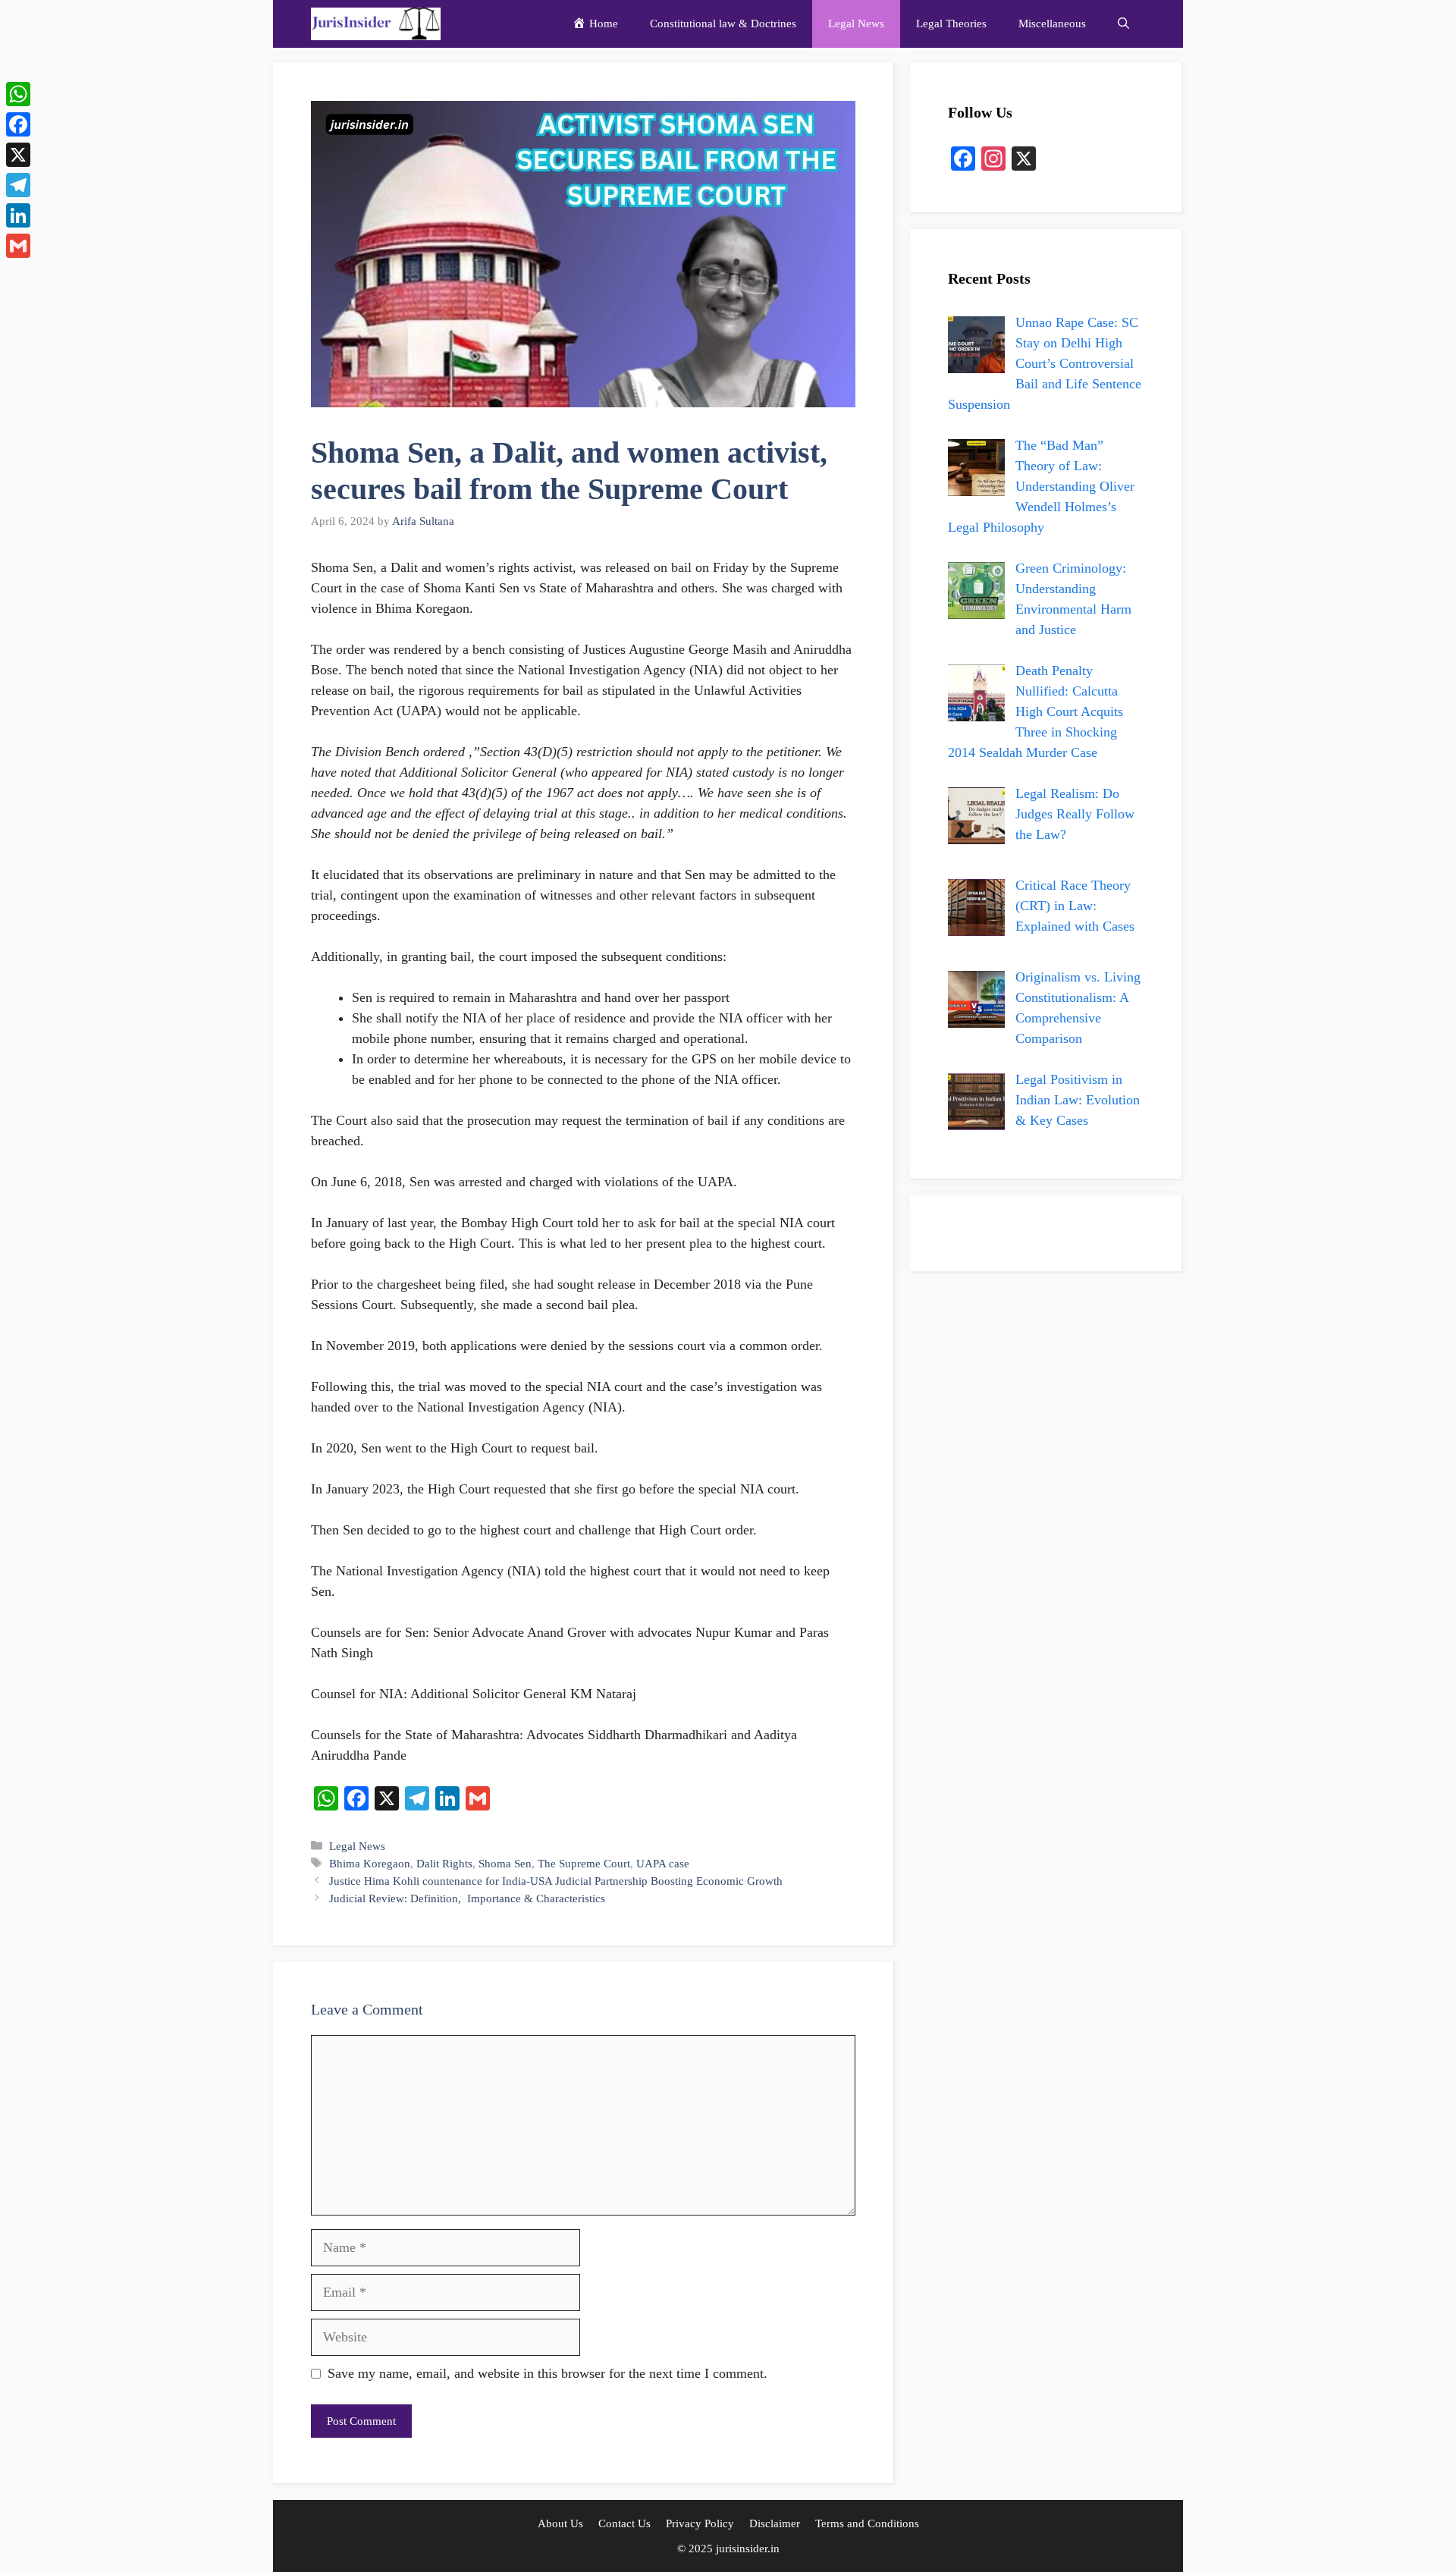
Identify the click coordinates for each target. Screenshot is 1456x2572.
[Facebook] (18, 124)
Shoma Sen (505, 1863)
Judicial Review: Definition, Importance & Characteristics (467, 1898)
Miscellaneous (1052, 24)
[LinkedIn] (18, 215)
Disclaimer (775, 2523)
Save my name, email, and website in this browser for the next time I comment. (548, 2373)
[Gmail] (18, 246)
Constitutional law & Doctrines (723, 24)
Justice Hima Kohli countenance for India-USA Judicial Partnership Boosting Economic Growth (556, 1881)
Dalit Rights (444, 1863)
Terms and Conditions (867, 2523)
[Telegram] (18, 185)
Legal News (856, 24)
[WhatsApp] (18, 94)
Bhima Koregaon (370, 1863)
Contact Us (624, 2523)
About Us (560, 2523)
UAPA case (663, 1863)
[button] (1123, 24)
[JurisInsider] (376, 24)
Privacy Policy (700, 2523)
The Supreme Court (584, 1863)
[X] (18, 155)
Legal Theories (951, 24)
